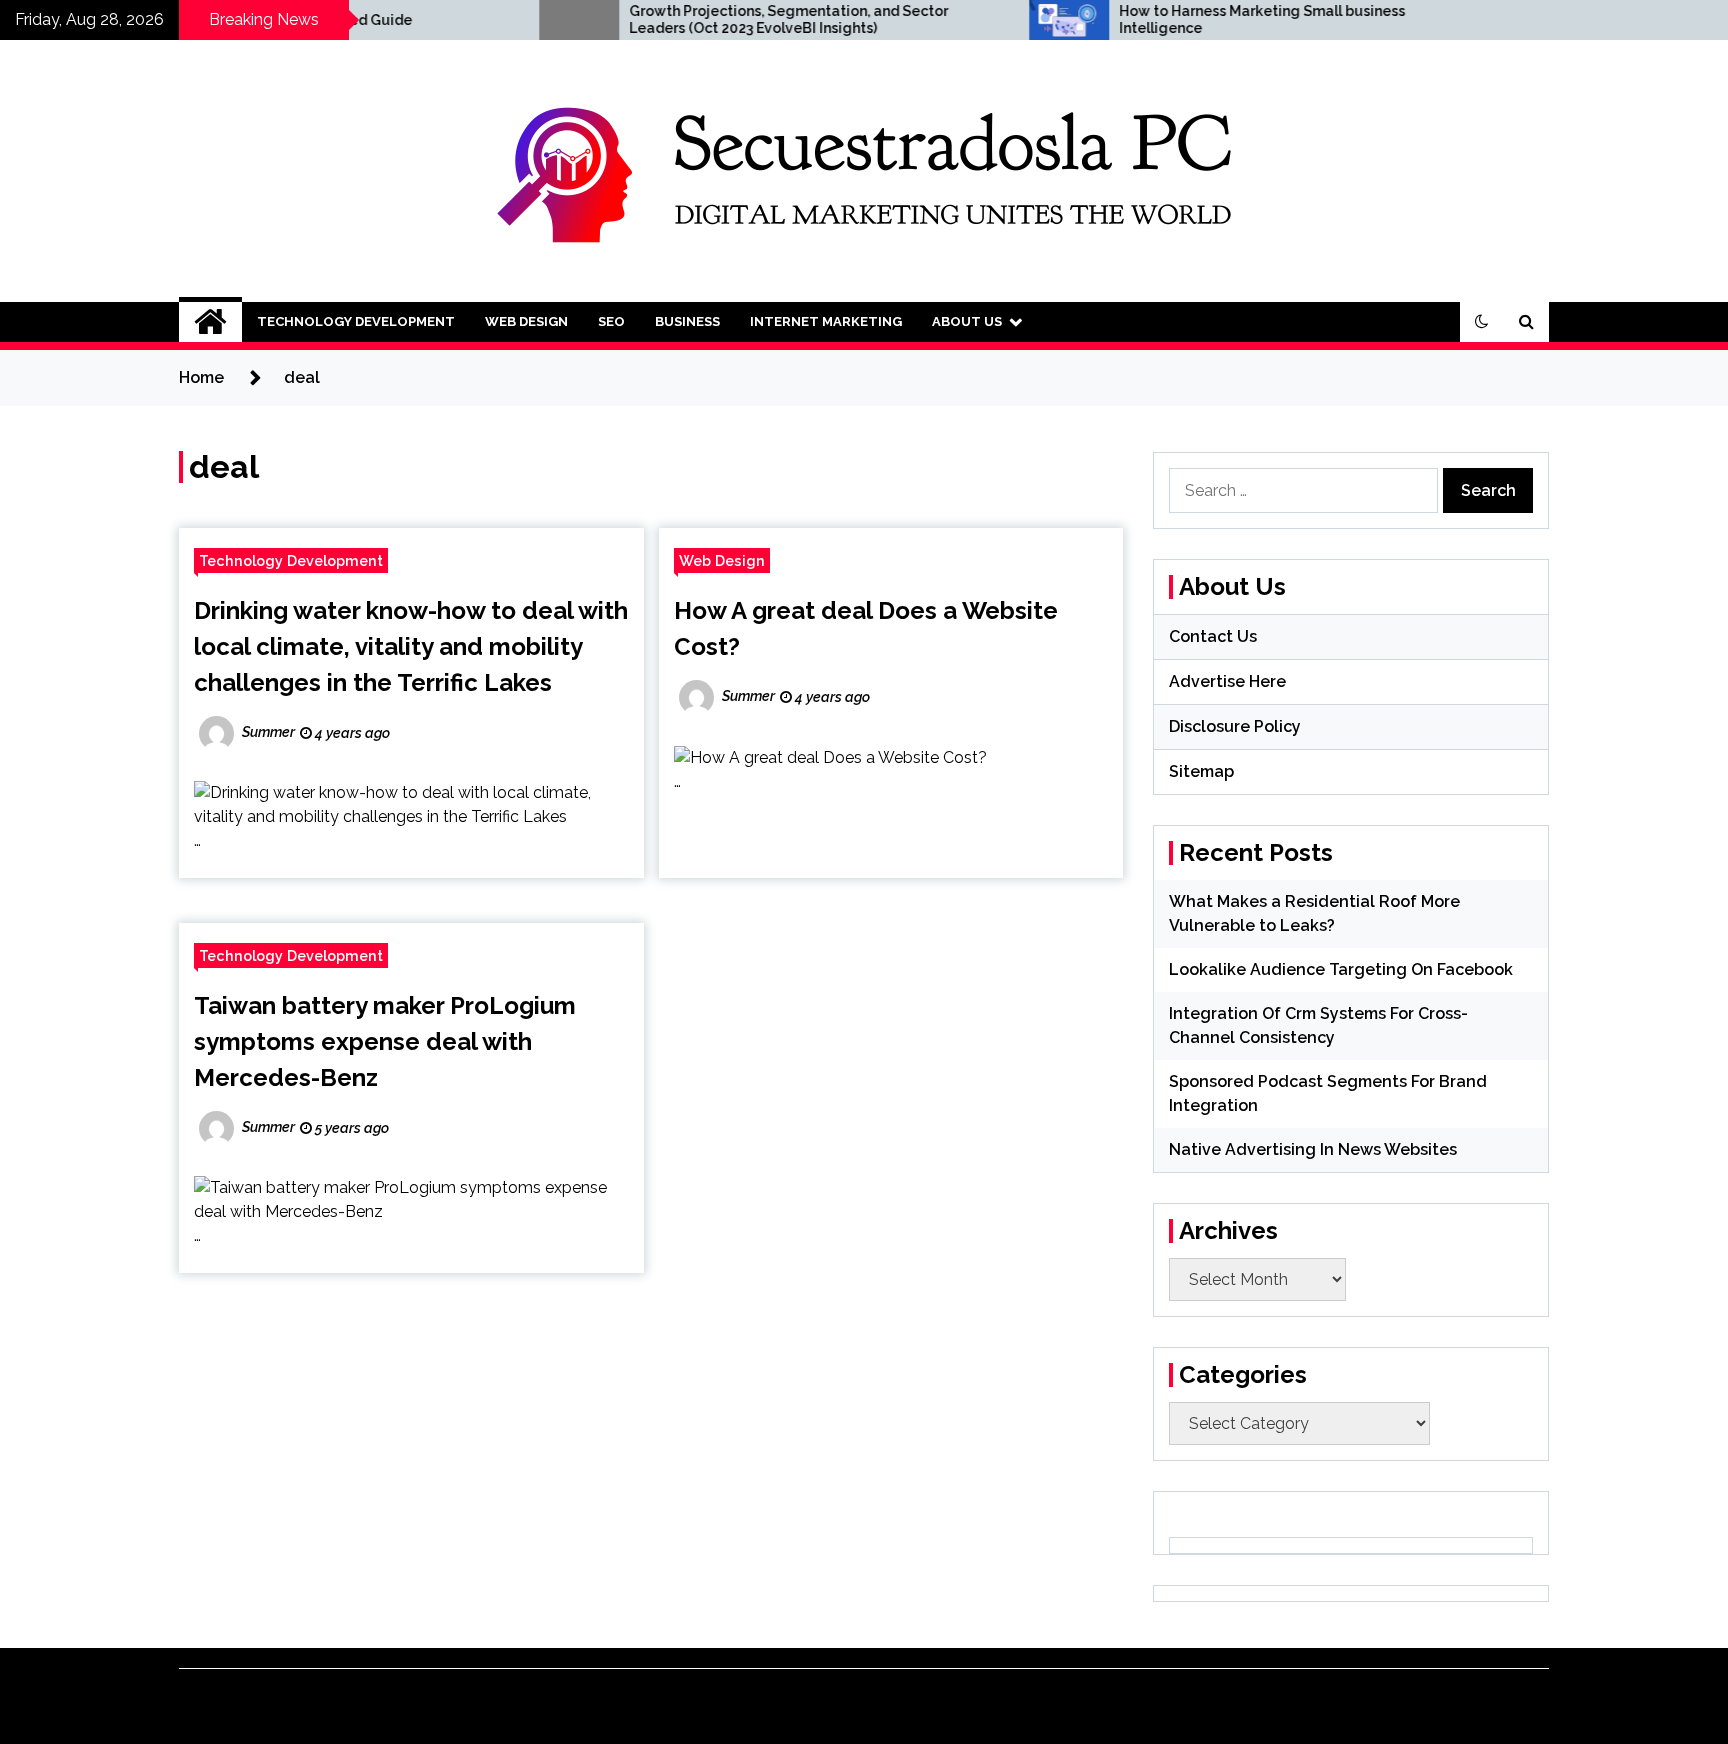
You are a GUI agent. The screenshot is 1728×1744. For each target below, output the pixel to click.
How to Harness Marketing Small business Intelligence (1186, 19)
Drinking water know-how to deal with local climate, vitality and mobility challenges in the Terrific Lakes (411, 646)
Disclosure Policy (1235, 726)
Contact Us (1213, 636)
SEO (611, 321)
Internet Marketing (826, 321)
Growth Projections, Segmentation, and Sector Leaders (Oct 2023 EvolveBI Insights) (712, 19)
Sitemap (1201, 771)
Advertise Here (1227, 681)
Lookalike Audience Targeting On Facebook (1341, 969)
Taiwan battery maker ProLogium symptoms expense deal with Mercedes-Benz (385, 1041)
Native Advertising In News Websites (1313, 1149)
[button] (1482, 322)
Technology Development (356, 321)
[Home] (210, 322)
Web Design (526, 321)
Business (687, 321)
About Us (967, 321)
